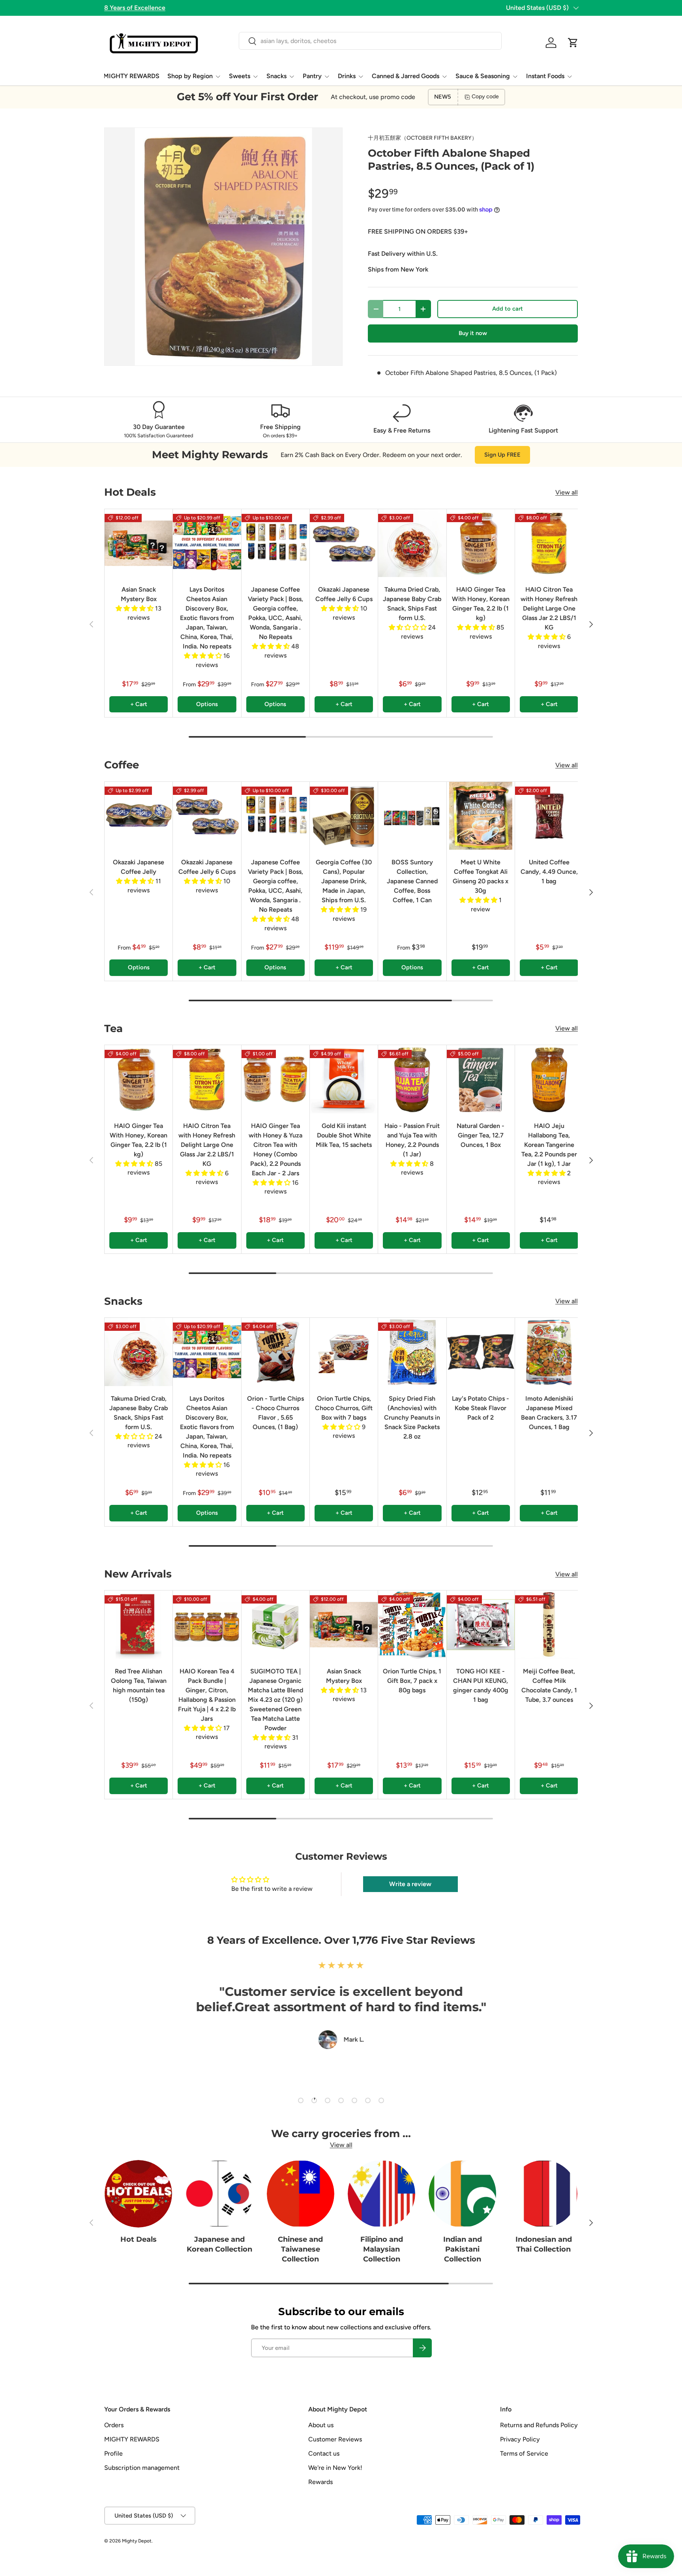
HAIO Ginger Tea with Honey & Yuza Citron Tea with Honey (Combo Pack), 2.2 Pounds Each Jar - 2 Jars (275, 1149)
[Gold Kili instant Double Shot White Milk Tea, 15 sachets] (344, 1079)
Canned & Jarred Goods (406, 76)
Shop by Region (190, 76)
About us (321, 2425)
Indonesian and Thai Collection (544, 2244)
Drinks (347, 76)
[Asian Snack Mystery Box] (139, 543)
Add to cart (508, 309)
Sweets (240, 76)
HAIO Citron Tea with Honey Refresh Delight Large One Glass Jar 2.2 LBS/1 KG (549, 608)
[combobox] (370, 41)
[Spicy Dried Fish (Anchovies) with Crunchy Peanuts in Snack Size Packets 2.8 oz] (412, 1352)
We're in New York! (335, 2468)
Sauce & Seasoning (483, 76)
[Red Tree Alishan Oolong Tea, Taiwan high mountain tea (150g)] (139, 1624)
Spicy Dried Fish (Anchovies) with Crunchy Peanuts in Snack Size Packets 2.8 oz (412, 1417)
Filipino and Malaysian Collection (382, 2249)
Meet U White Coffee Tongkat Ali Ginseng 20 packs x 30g (481, 876)
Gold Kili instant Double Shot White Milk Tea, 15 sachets (344, 1135)
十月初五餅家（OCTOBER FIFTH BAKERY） (423, 138)
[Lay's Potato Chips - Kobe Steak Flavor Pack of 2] (481, 1352)
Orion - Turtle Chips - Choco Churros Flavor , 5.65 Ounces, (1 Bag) (275, 1413)
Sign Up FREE (502, 455)
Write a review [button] (410, 1884)
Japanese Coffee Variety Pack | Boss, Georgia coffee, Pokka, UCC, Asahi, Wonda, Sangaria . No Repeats (275, 613)
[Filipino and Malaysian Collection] (381, 2194)
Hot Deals (139, 2239)
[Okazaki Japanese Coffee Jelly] (139, 816)
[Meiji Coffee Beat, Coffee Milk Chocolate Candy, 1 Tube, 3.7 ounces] (549, 1624)
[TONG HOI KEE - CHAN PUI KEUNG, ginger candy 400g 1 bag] (481, 1624)
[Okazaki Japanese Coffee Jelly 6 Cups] (344, 543)
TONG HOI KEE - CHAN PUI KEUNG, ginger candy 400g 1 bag (481, 1685)
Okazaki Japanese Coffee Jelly (139, 867)
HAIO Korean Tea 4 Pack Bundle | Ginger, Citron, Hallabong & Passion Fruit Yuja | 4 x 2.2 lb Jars (207, 1695)
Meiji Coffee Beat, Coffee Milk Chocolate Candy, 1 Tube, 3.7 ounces (549, 1685)
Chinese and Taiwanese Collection (300, 2249)
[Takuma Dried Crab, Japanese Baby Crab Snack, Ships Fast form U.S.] (412, 543)
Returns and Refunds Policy (539, 2425)
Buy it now (473, 333)
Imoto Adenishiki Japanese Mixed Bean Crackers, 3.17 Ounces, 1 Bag (549, 1413)
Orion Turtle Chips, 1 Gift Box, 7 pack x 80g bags (412, 1681)
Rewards (320, 2482)
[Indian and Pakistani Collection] (462, 2194)
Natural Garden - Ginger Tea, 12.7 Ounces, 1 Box (481, 1135)
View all (567, 492)
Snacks (276, 76)
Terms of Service (524, 2453)
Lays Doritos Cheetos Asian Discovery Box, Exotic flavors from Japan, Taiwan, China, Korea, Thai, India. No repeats (207, 618)
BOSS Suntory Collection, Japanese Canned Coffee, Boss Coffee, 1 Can (412, 881)
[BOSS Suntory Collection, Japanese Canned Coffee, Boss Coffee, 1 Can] (412, 816)
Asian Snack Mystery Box (139, 594)
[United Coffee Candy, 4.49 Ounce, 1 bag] (549, 816)
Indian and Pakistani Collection (463, 2249)
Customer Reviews (335, 2439)
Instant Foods (545, 76)
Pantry (312, 76)
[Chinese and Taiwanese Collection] (301, 2194)
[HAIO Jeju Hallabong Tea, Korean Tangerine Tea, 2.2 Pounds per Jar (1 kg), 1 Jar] (549, 1079)
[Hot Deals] (138, 2194)
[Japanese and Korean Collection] (219, 2194)
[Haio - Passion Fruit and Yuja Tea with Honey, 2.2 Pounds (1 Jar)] (412, 1079)
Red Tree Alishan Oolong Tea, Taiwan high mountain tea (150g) (139, 1685)
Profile (113, 2453)
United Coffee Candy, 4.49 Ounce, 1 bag (549, 872)
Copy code (485, 96)
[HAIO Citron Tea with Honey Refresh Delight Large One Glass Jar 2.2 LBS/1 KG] (549, 543)
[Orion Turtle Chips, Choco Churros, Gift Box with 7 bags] (344, 1352)
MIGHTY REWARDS (131, 76)
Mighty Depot (137, 2541)
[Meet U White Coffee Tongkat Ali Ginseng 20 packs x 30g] (481, 816)
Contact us (324, 2453)
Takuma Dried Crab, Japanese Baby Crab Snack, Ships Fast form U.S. (412, 604)
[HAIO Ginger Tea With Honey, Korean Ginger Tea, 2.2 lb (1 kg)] (481, 543)
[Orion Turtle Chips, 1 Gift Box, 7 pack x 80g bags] (412, 1624)
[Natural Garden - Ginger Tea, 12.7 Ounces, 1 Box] (481, 1079)
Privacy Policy (520, 2439)
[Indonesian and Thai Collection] (544, 2194)
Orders (114, 2425)
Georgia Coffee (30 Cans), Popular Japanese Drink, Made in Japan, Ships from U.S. (344, 881)
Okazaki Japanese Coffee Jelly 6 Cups (344, 594)
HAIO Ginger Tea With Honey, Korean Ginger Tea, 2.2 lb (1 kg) (481, 604)
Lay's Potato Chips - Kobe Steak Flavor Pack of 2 (481, 1408)
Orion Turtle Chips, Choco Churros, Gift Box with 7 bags (344, 1408)
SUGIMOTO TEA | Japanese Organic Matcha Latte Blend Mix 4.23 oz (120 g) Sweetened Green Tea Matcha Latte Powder (275, 1700)
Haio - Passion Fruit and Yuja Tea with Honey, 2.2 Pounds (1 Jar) (412, 1140)
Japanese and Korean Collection (219, 2244)
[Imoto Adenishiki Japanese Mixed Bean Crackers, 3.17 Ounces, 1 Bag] (549, 1352)
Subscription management (142, 2468)
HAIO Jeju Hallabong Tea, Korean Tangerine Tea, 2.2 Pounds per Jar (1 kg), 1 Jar (549, 1145)
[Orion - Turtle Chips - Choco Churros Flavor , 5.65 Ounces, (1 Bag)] (275, 1352)
